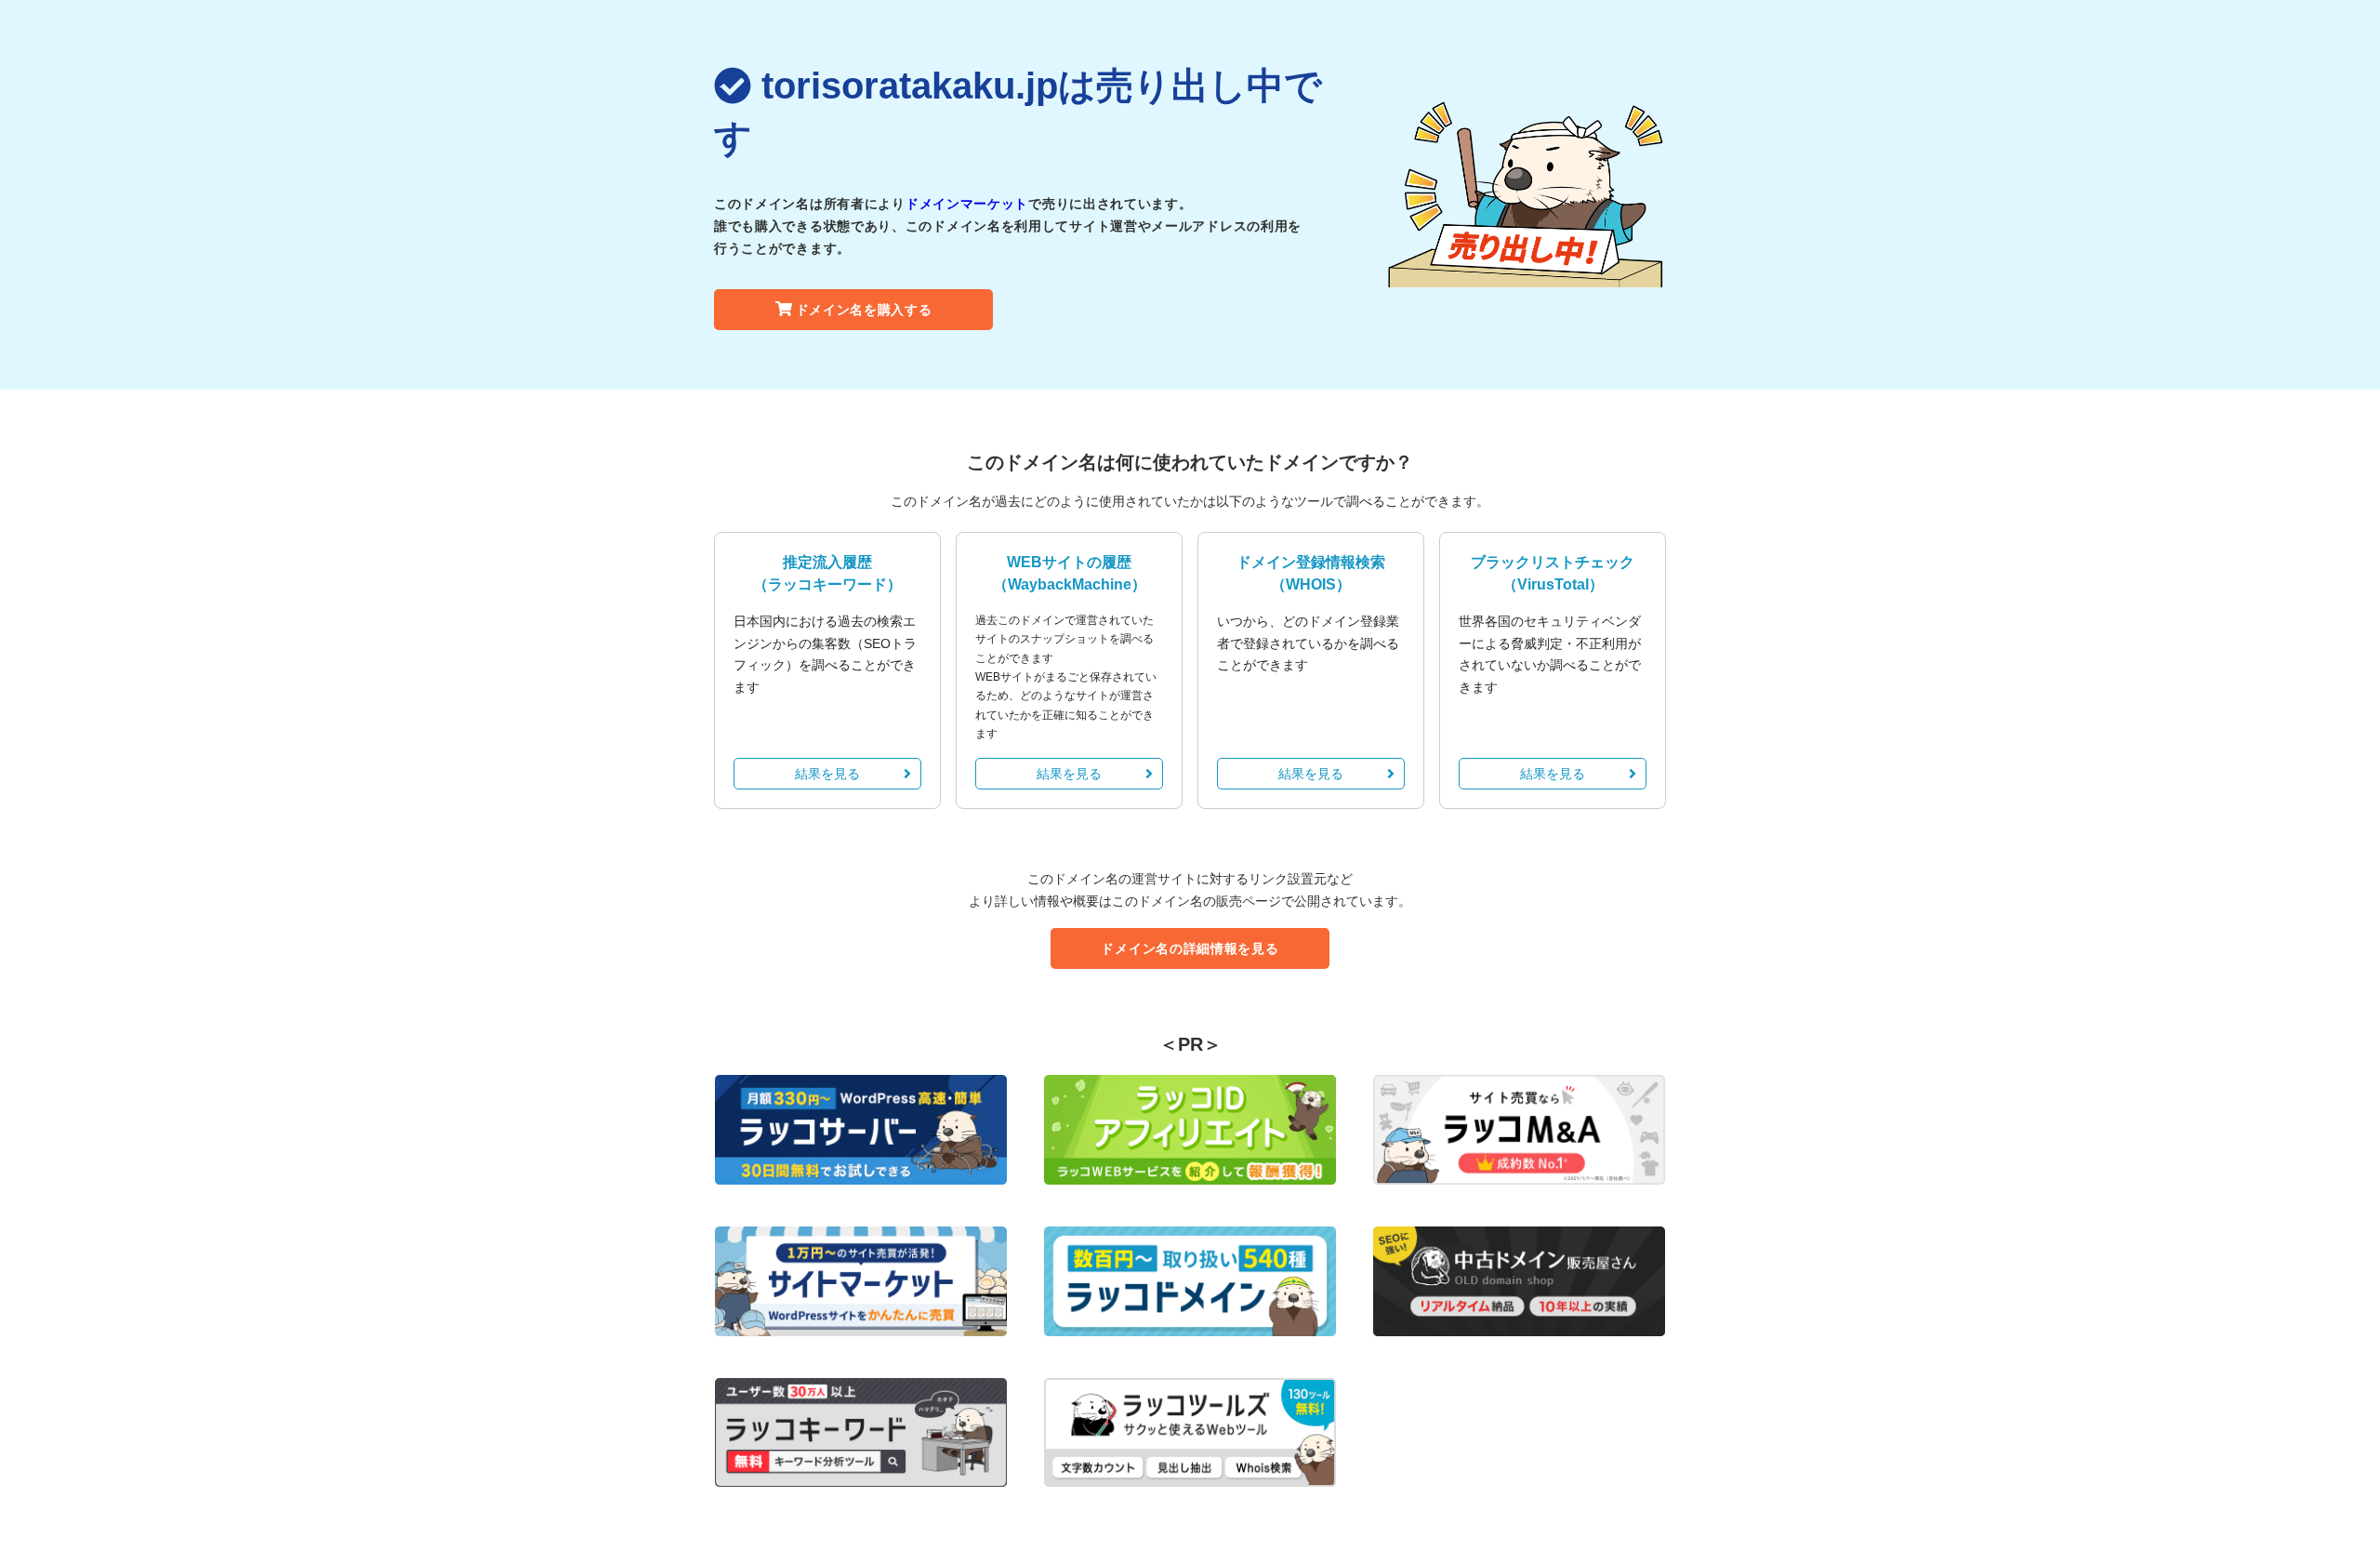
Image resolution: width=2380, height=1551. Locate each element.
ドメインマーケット (967, 204)
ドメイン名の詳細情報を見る (1190, 948)
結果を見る (827, 774)
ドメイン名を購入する (864, 310)
